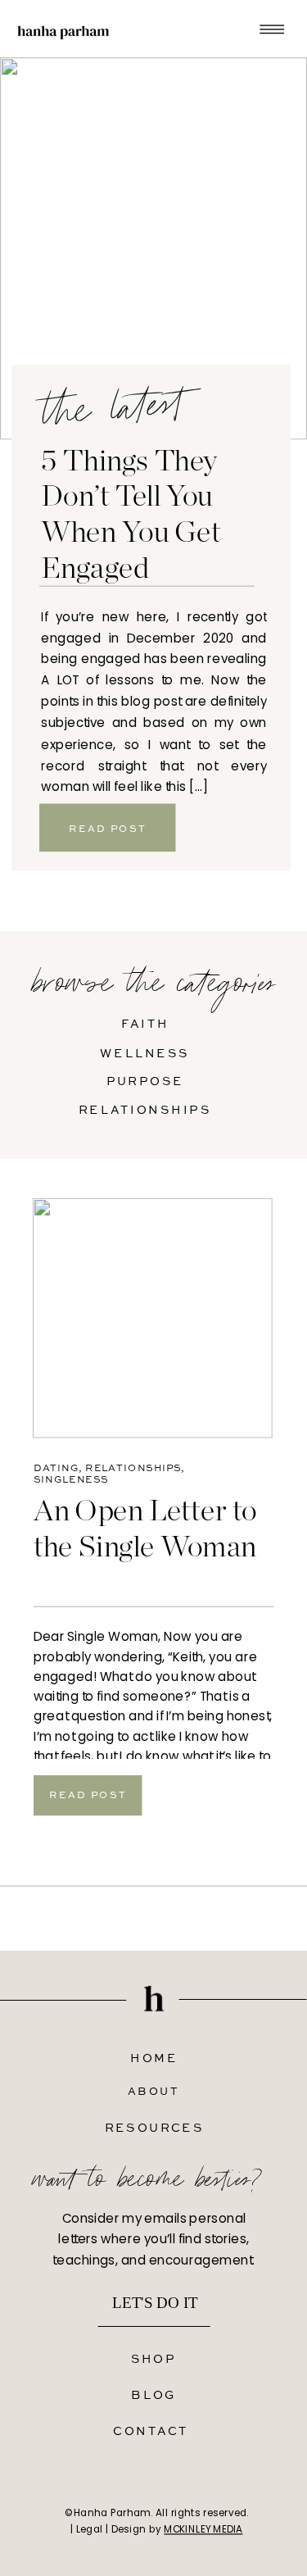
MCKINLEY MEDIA (203, 2529)
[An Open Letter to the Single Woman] (153, 1318)
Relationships (133, 1468)
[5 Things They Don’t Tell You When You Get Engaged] (153, 248)
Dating (56, 1468)
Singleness (71, 1479)
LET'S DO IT (155, 2303)
